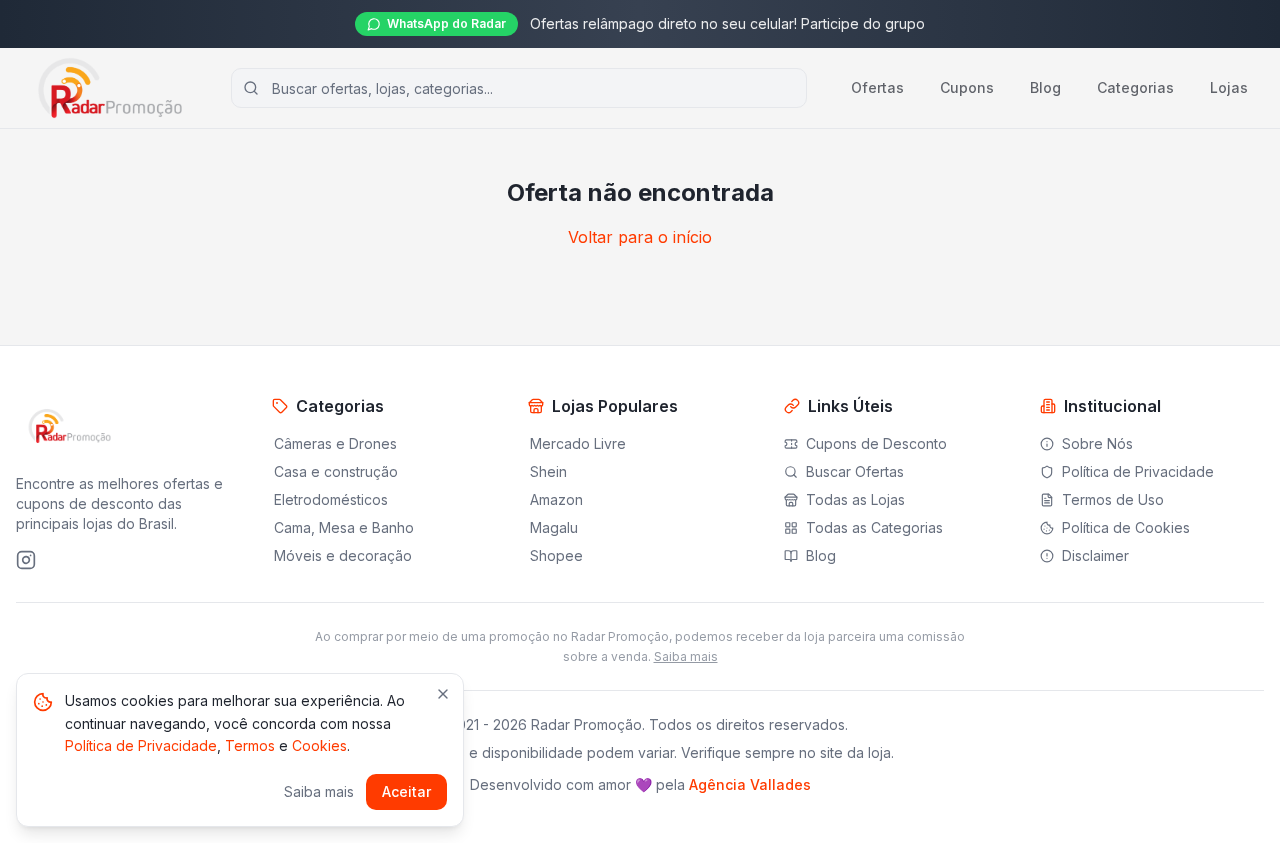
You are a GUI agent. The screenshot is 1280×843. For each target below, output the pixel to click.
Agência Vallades (750, 784)
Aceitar (406, 791)
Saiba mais (686, 656)
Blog (1045, 87)
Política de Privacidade (141, 745)
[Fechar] (443, 694)
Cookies (319, 745)
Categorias (1135, 87)
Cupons (967, 87)
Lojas (1229, 87)
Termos (250, 745)
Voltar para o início (640, 237)
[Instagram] (26, 560)
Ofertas (877, 87)
